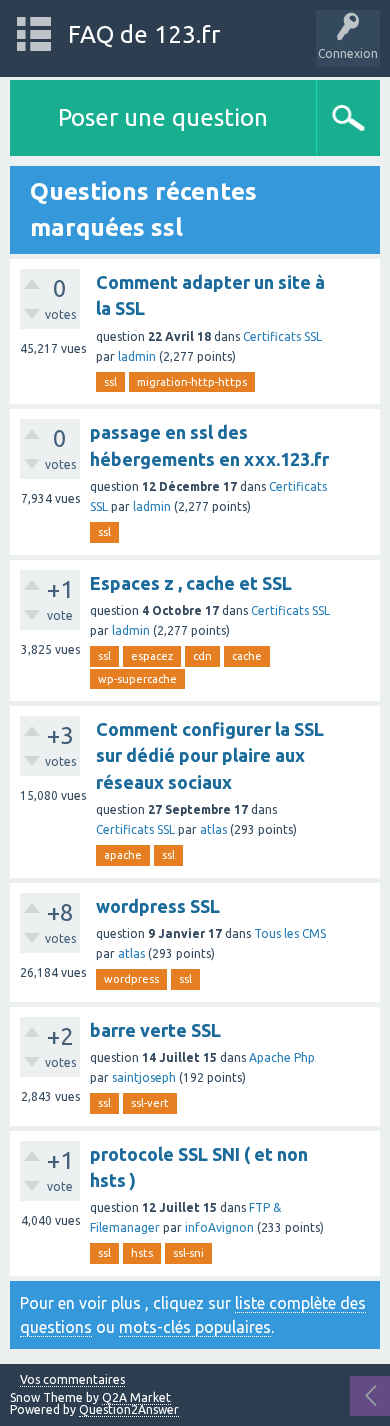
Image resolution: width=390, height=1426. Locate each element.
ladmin (137, 356)
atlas (213, 829)
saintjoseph (144, 1077)
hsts (142, 1253)
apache (123, 855)
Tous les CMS (290, 933)
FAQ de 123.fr (144, 34)
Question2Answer (129, 1409)
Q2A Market (136, 1397)
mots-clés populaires (195, 1327)
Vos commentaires (72, 1380)
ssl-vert (150, 1103)
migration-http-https (192, 382)
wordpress (131, 979)
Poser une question (163, 117)
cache (247, 656)
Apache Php (282, 1057)
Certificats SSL (282, 336)
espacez (152, 656)
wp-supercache (137, 679)
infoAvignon (219, 1227)
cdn (202, 656)
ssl (110, 382)
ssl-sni (188, 1253)
